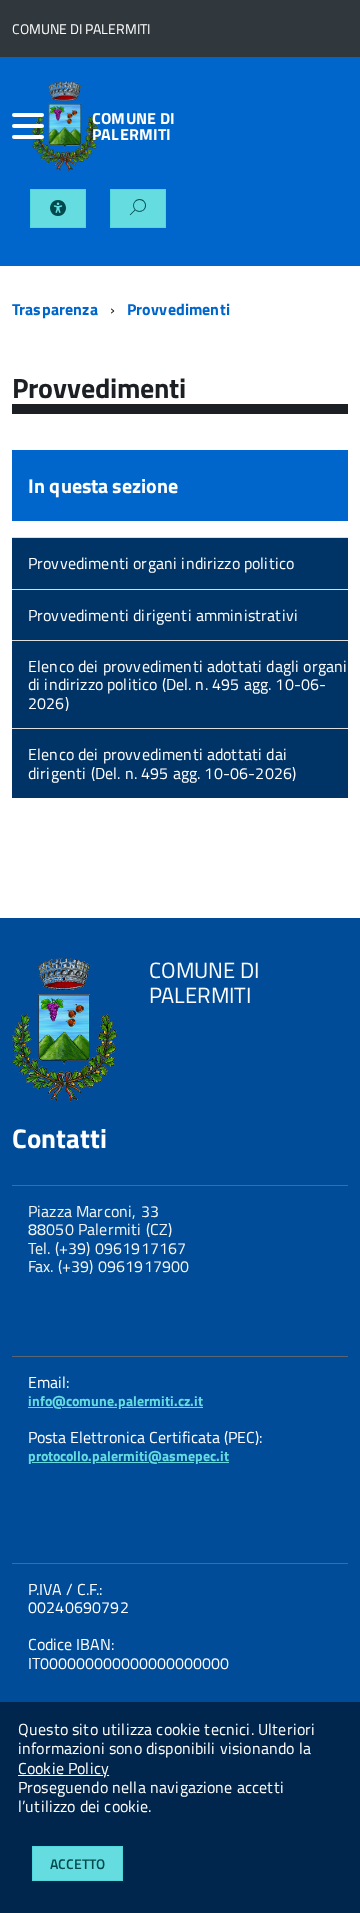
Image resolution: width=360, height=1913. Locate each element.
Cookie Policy (63, 1768)
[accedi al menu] (22, 126)
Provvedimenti (178, 309)
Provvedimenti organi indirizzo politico (161, 563)
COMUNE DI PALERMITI (133, 126)
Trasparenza (55, 309)
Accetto (77, 1863)
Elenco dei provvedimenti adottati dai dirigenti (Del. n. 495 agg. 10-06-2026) (162, 763)
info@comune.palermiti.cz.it (115, 1400)
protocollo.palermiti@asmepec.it (128, 1455)
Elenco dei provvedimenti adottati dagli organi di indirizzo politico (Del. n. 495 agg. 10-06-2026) (187, 684)
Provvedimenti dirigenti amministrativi (163, 615)
